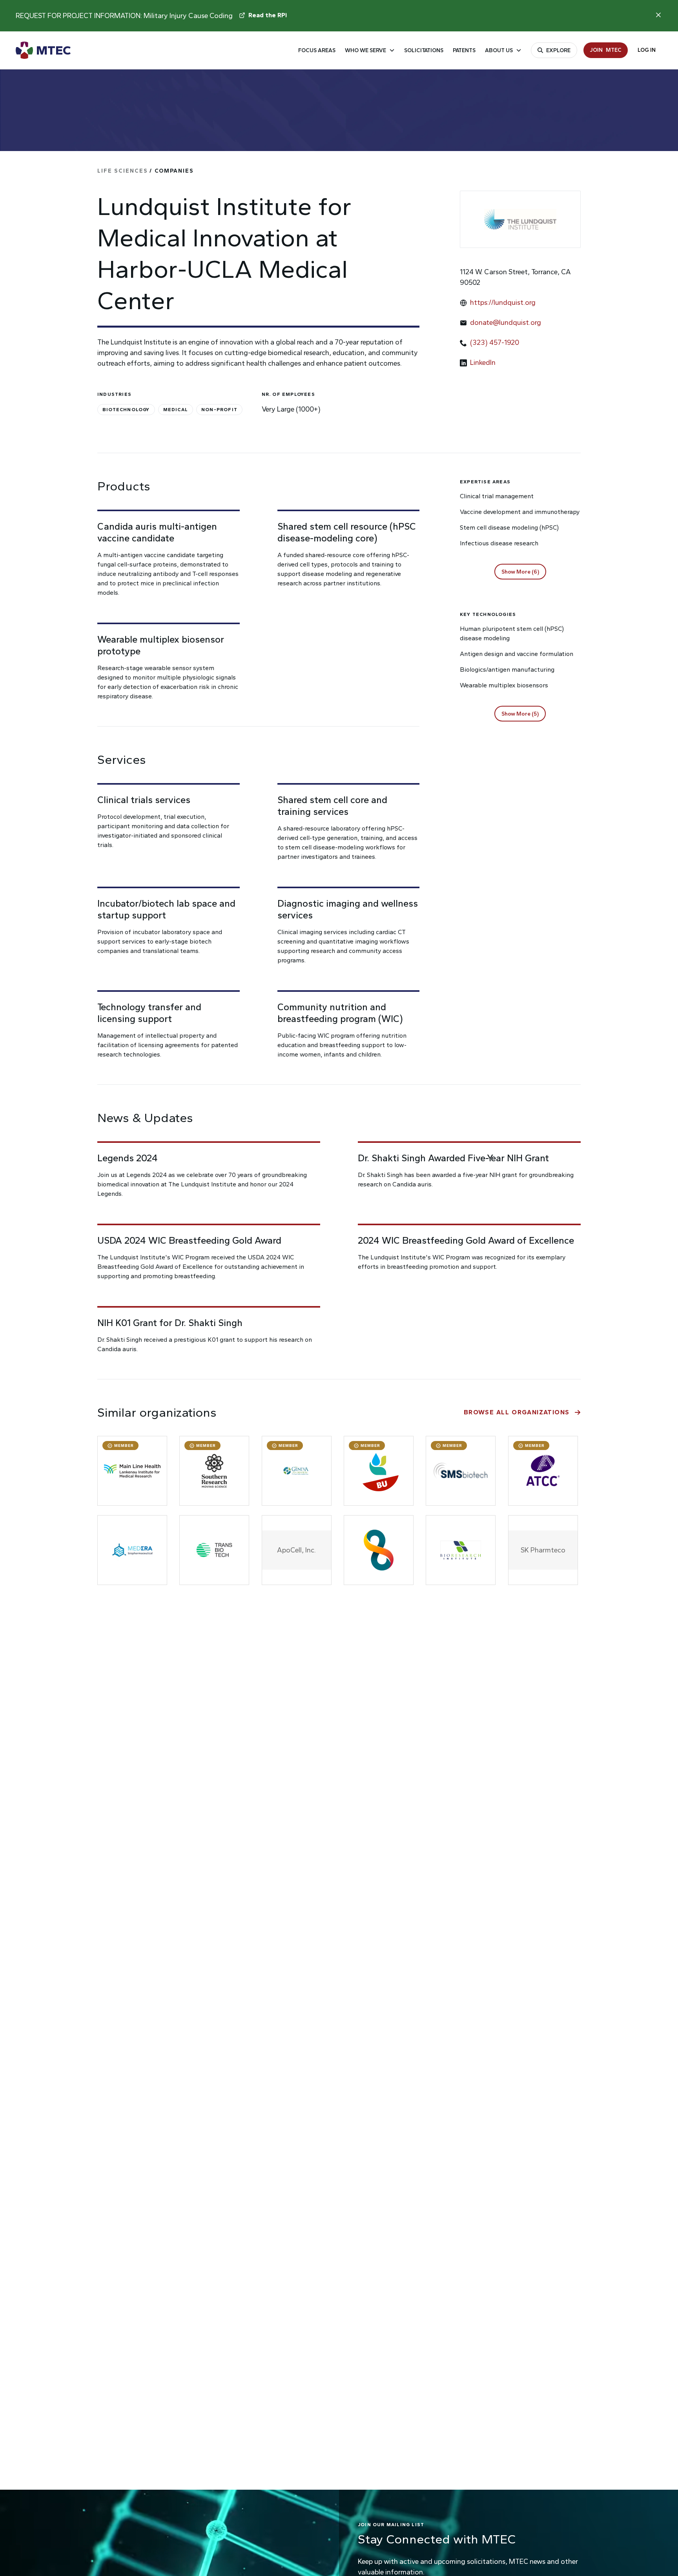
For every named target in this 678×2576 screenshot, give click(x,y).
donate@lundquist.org (506, 322)
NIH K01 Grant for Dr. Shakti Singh (170, 1323)
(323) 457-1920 (495, 342)
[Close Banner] (658, 15)
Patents (464, 50)
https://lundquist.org (503, 302)
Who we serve (365, 50)
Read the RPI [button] (268, 15)
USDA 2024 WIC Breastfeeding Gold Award (189, 1240)
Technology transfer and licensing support (149, 1013)
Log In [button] (647, 50)
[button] (520, 572)
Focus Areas (317, 50)
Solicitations (424, 50)
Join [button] (606, 50)
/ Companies (146, 171)
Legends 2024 (128, 1158)
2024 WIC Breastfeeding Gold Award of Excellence (466, 1240)
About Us (499, 50)
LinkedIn (483, 363)
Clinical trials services (144, 800)
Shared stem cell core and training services (332, 806)
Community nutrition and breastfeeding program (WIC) (340, 1013)
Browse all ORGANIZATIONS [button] (517, 1412)
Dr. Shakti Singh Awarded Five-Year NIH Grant (453, 1158)
